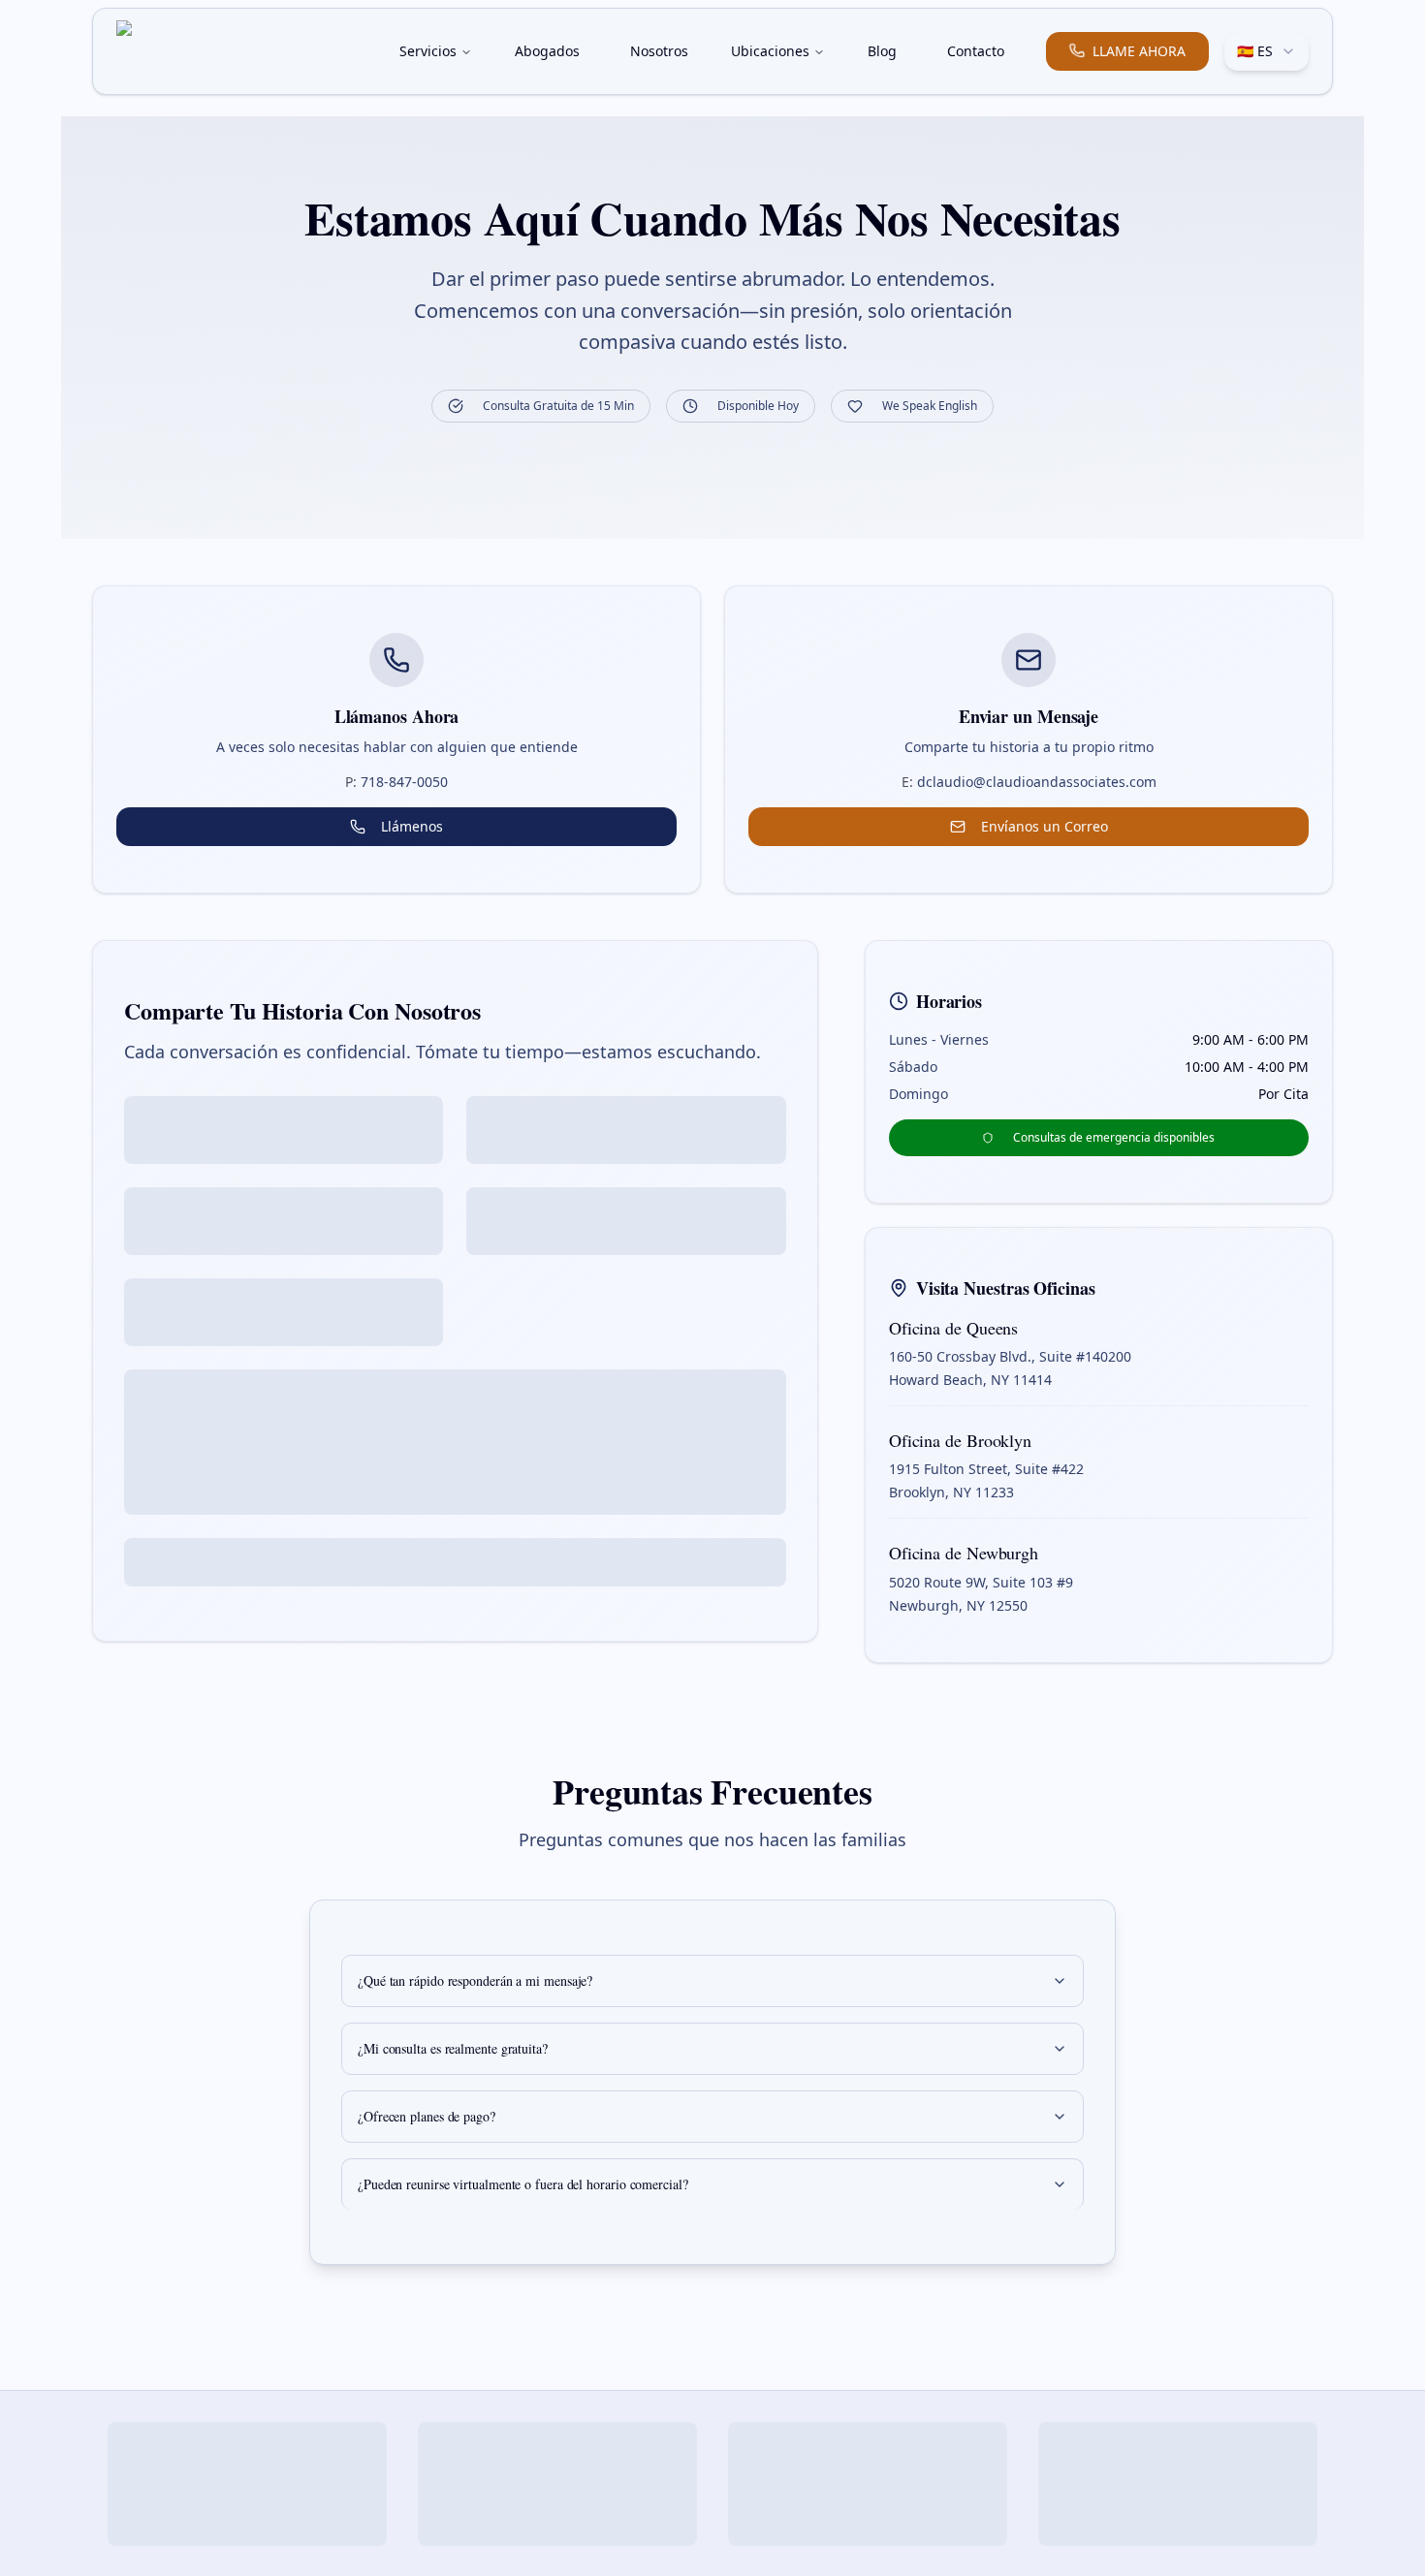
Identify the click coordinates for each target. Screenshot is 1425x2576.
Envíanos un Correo (1045, 826)
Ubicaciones (770, 51)
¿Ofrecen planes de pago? (427, 2116)
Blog (882, 51)
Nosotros (659, 51)
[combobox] (1267, 51)
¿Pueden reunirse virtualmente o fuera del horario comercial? (523, 2184)
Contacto (976, 51)
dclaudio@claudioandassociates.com (1029, 782)
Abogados (547, 51)
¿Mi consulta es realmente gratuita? (453, 2048)
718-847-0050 (396, 782)
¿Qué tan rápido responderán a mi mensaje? (475, 1980)
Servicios (428, 51)
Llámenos (412, 826)
